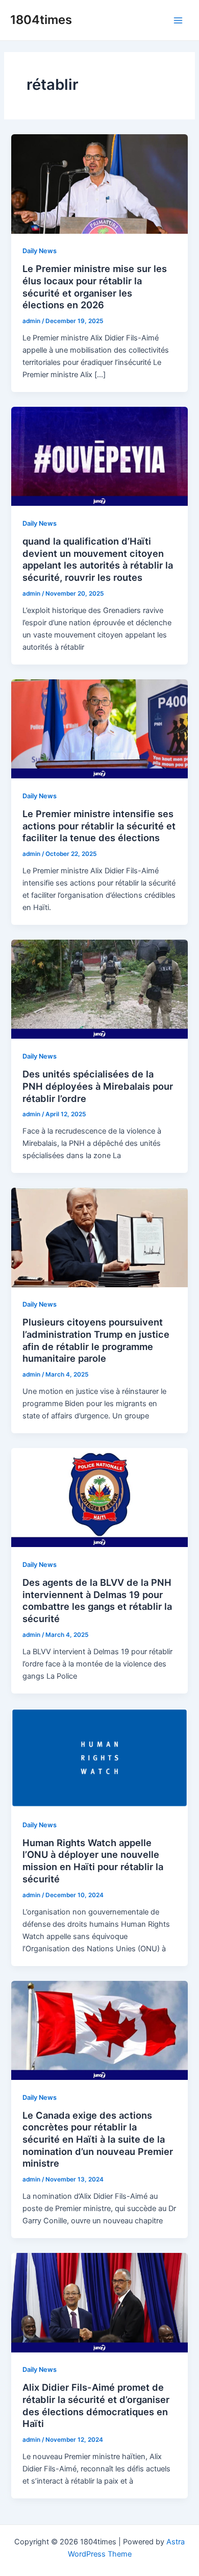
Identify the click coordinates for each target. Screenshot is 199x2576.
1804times (41, 20)
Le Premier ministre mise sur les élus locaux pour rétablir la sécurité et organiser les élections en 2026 (95, 287)
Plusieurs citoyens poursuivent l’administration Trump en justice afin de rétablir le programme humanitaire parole (96, 1340)
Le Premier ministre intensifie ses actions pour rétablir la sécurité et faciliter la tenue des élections (99, 826)
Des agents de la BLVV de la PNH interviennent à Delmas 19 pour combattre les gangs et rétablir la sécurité (97, 1600)
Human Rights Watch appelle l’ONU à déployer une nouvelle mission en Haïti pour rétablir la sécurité (93, 1861)
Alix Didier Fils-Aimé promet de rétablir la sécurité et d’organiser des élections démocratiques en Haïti (96, 2405)
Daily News (40, 251)
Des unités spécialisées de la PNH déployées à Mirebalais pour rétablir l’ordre (98, 1086)
